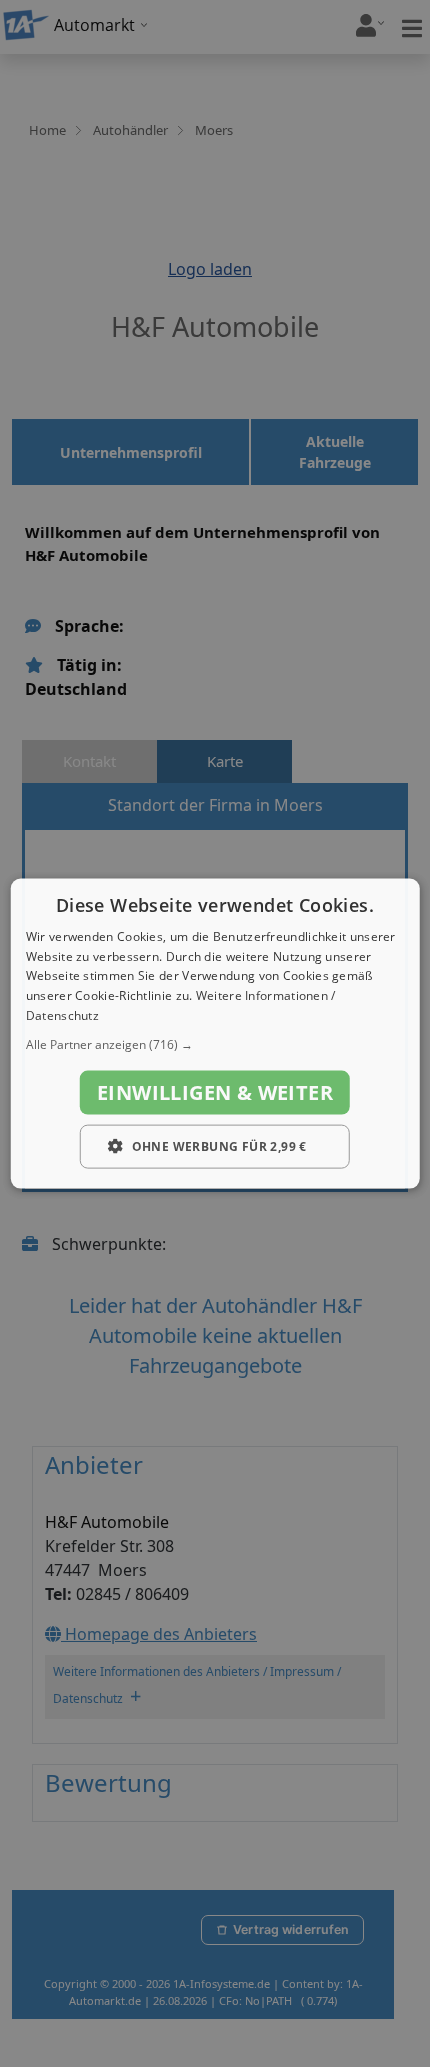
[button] (215, 1044)
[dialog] (215, 1033)
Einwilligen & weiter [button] (215, 1091)
